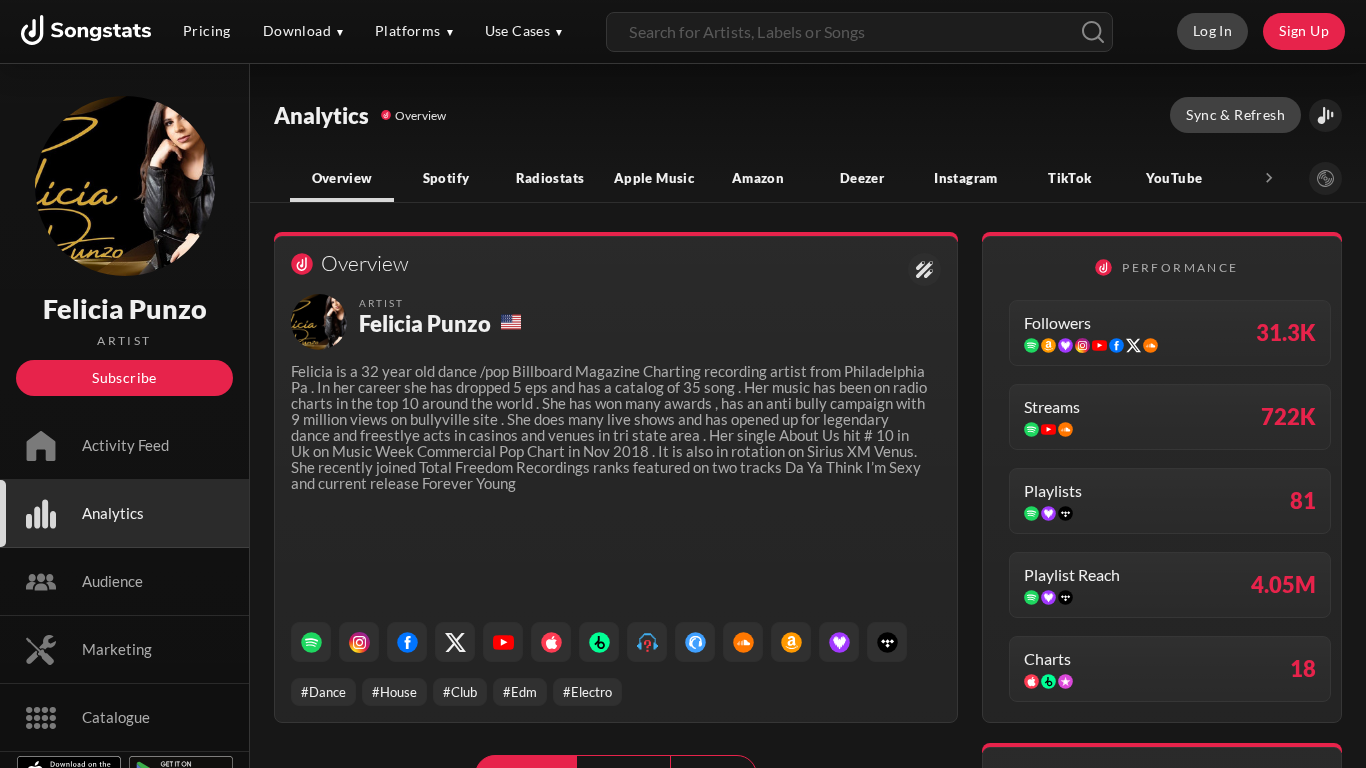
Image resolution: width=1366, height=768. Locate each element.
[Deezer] (839, 642)
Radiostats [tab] (550, 178)
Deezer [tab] (862, 178)
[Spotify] (311, 642)
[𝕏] (455, 642)
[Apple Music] (551, 642)
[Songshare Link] (1325, 115)
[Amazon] (791, 642)
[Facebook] (407, 642)
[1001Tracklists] (647, 642)
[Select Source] (1325, 178)
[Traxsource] (695, 642)
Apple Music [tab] (654, 178)
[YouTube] (503, 642)
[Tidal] (887, 642)
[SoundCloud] (743, 642)
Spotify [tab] (446, 178)
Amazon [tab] (758, 178)
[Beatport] (599, 642)
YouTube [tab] (1174, 178)
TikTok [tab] (1069, 178)
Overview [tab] (342, 178)
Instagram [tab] (965, 178)
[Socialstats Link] (924, 269)
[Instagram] (359, 642)
